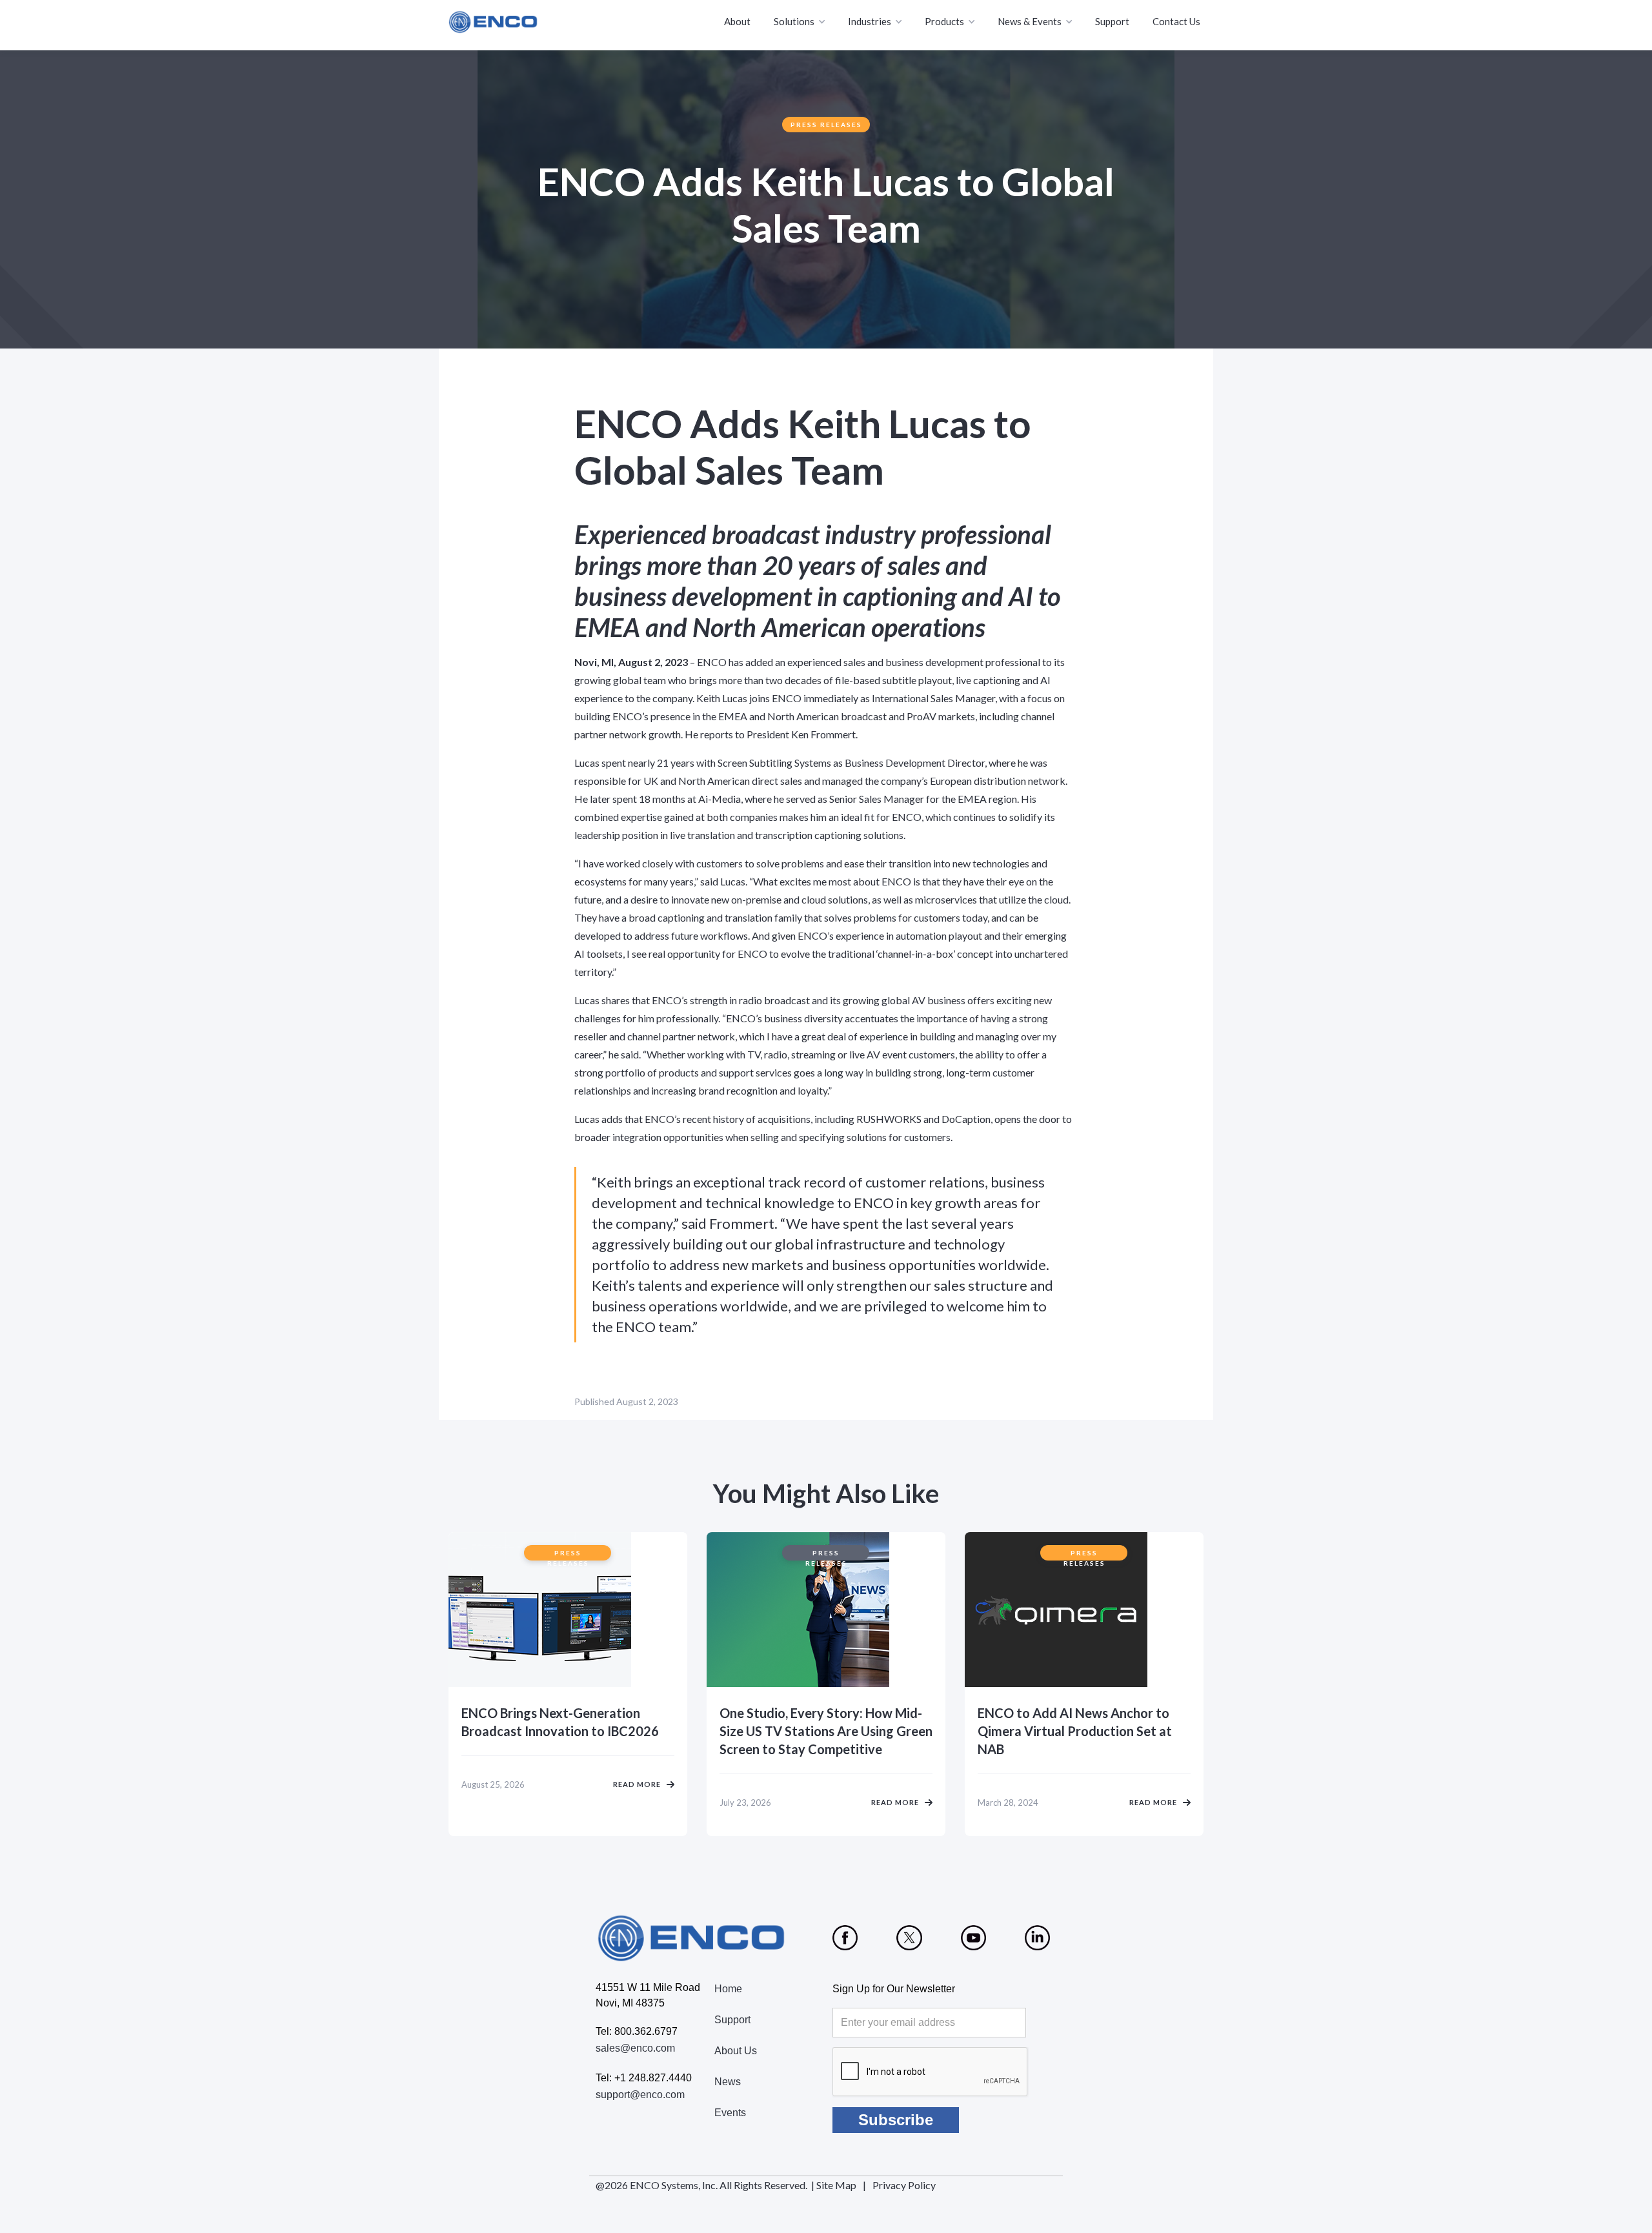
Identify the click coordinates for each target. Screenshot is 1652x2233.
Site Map (836, 2185)
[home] (494, 22)
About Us (736, 2051)
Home (728, 1989)
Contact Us (1176, 21)
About (737, 21)
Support (1112, 21)
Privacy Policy (904, 2185)
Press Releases (826, 125)
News (728, 2082)
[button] (801, 22)
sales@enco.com (635, 2048)
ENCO (712, 662)
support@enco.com (640, 2095)
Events (730, 2113)
